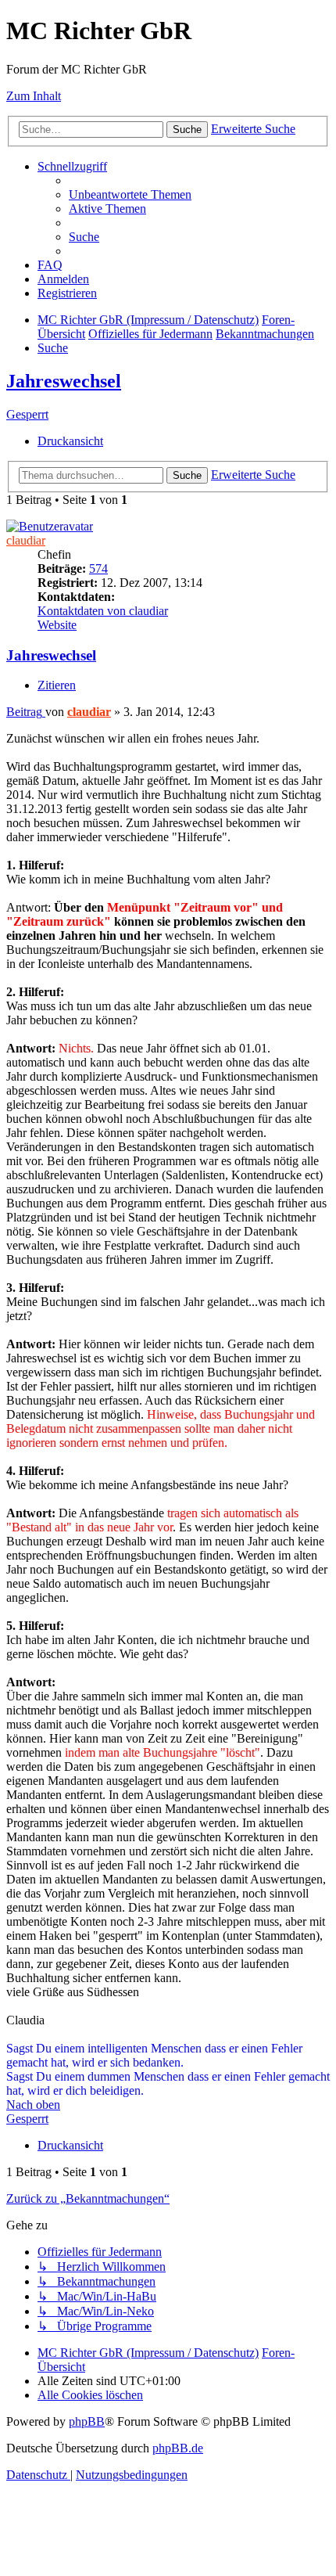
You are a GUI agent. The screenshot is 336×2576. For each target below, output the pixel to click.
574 (98, 568)
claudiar (26, 540)
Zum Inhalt (34, 96)
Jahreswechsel (64, 381)
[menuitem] (130, 194)
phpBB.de (178, 2448)
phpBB (87, 2421)
